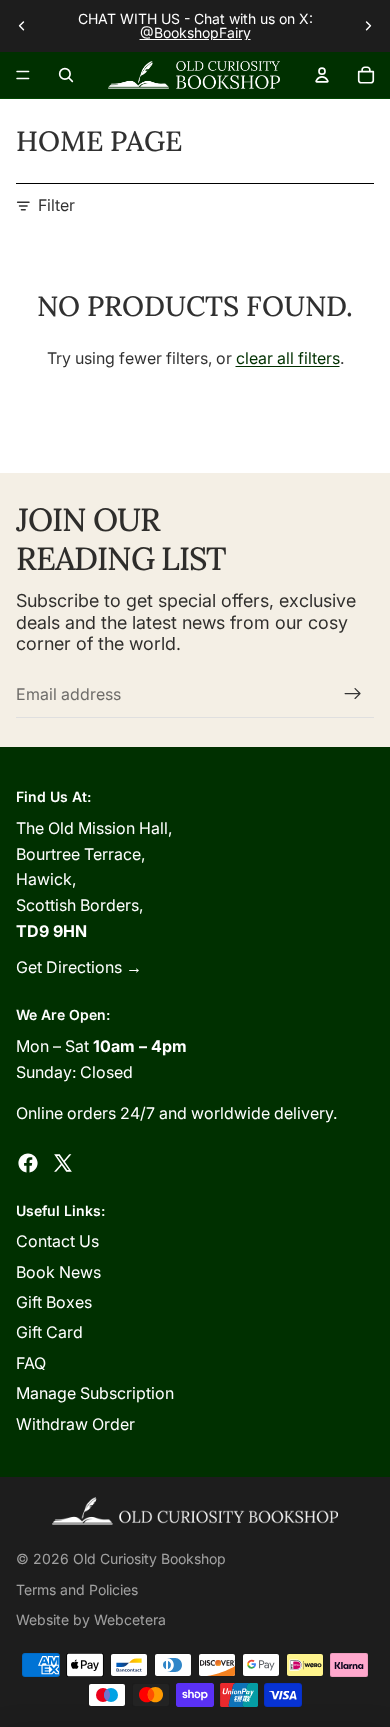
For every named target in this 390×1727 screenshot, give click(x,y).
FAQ (31, 1363)
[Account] (322, 75)
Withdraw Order (75, 1424)
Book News (58, 1272)
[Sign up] (353, 694)
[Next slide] (368, 26)
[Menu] (23, 75)
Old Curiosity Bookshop (149, 1558)
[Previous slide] (22, 26)
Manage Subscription (95, 1393)
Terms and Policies (77, 1589)
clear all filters (288, 358)
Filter (56, 205)
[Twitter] (63, 1163)
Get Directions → (79, 967)
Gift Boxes (54, 1302)
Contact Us (57, 1241)
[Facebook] (28, 1163)
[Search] (66, 75)
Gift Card (49, 1332)
